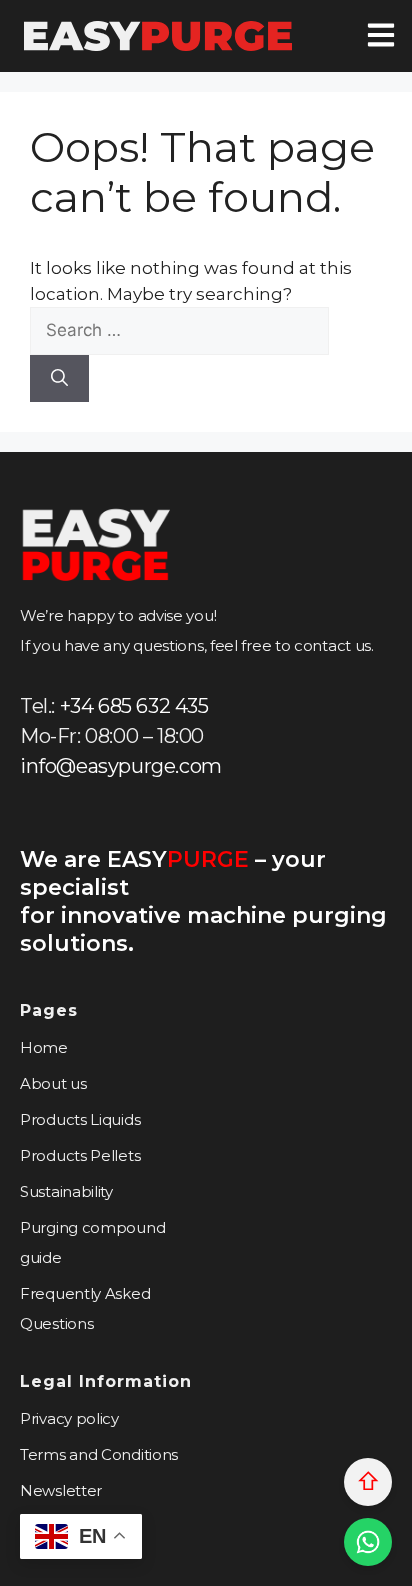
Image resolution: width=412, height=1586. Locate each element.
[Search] (59, 379)
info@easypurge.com (121, 766)
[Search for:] (179, 330)
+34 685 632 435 (134, 706)
